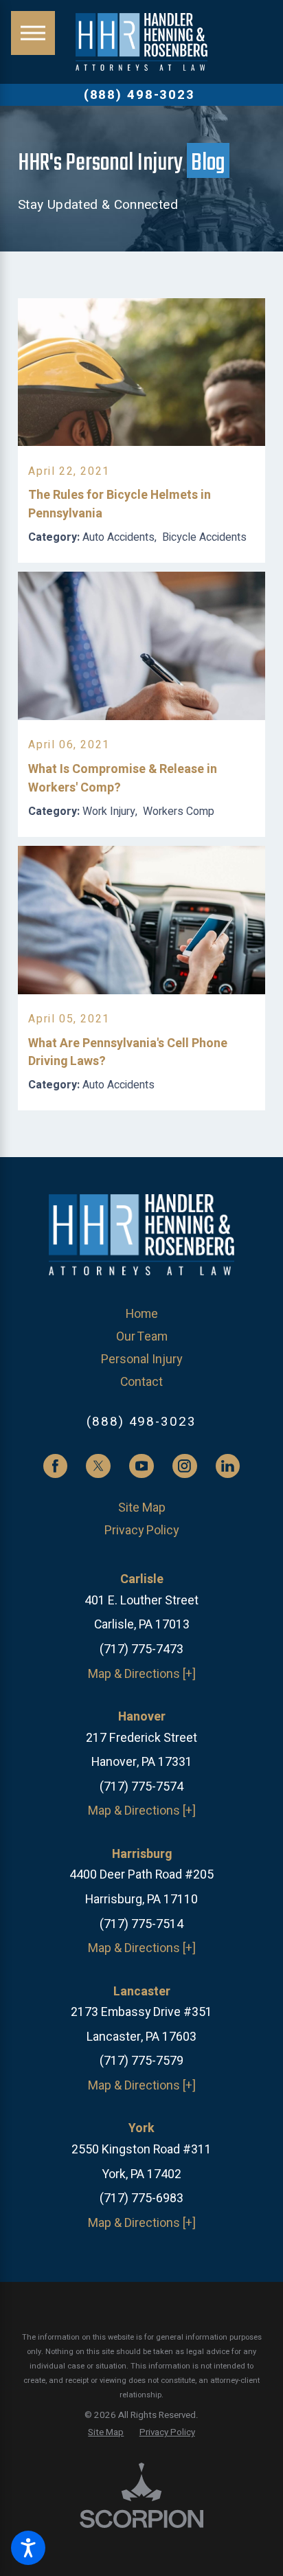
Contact (141, 1382)
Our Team (142, 1336)
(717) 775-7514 (141, 1924)
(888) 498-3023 (139, 95)
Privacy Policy (141, 1530)
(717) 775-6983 (141, 2198)
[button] (28, 2548)
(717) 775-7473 (141, 1649)
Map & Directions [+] (142, 1674)
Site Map (142, 1508)
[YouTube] (141, 1466)
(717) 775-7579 (141, 2061)
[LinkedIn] (228, 1466)
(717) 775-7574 (141, 1787)
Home (142, 1314)
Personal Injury (141, 1359)
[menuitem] (141, 1314)
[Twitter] (98, 1466)
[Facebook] (56, 1466)
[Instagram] (185, 1466)
